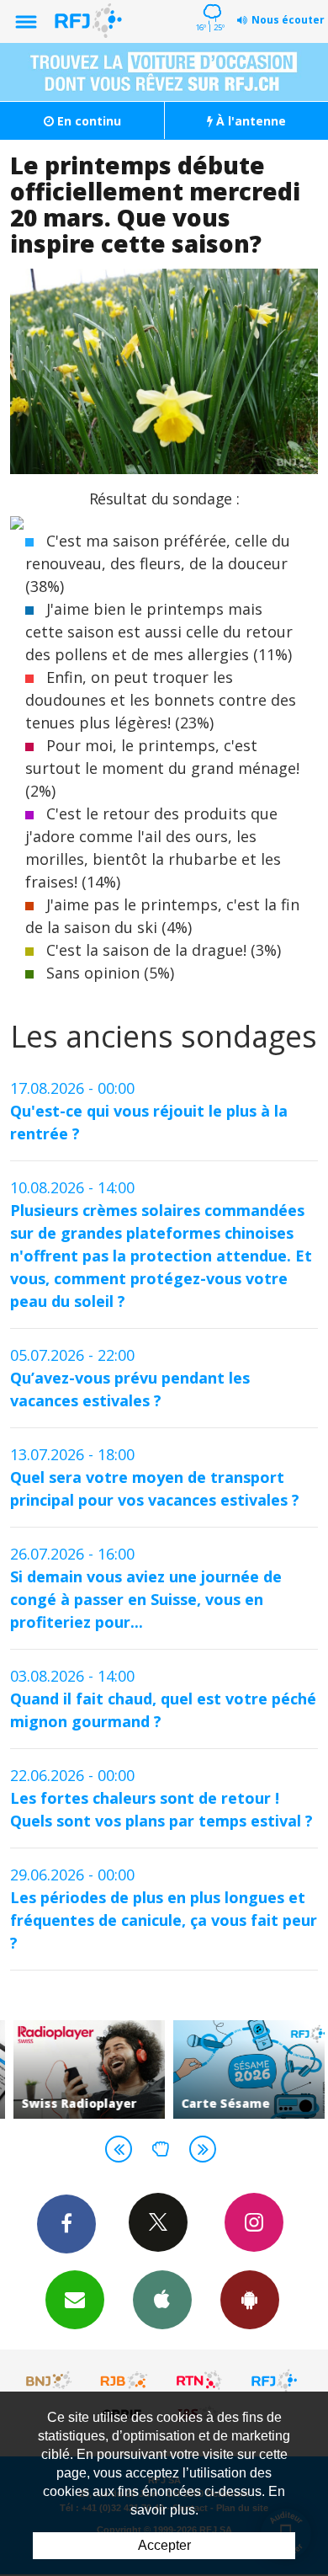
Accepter (164, 2545)
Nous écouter (288, 20)
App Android (250, 2300)
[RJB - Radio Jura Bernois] (124, 2381)
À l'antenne (249, 121)
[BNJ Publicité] (50, 2381)
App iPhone (162, 2300)
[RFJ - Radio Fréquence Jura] (274, 2381)
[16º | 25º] (210, 2)
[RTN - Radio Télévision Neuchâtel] (199, 2381)
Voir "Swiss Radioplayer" (84, 2070)
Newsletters (75, 2300)
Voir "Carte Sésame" (244, 2070)
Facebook (66, 2224)
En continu (87, 121)
